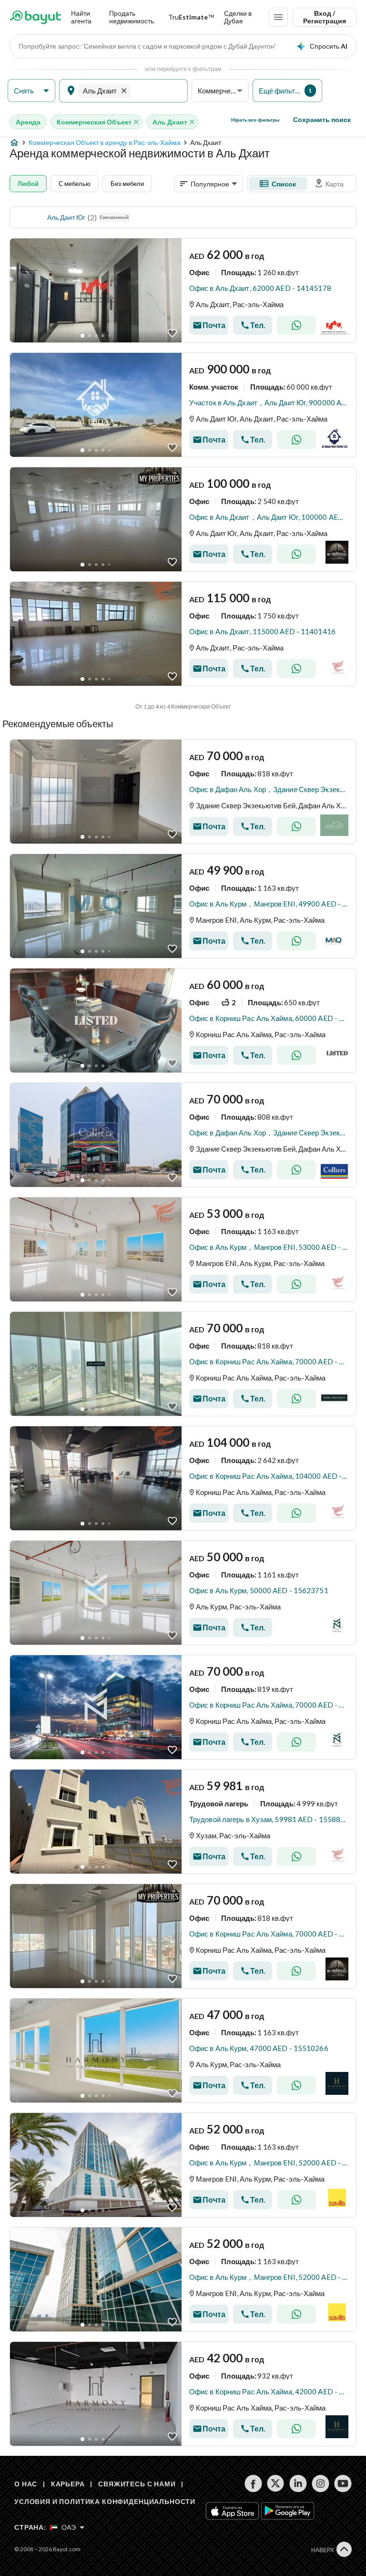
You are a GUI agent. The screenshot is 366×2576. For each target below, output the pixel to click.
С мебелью (75, 184)
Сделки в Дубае (238, 17)
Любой (28, 184)
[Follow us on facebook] (253, 2483)
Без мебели (127, 184)
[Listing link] (183, 290)
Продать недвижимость (132, 17)
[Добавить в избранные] (172, 333)
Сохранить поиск (322, 119)
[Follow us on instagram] (320, 2483)
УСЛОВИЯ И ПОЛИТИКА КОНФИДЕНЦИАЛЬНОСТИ (105, 2501)
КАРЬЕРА (68, 2484)
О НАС (26, 2484)
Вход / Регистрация (325, 17)
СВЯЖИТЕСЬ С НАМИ (137, 2484)
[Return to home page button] (36, 17)
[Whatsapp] (296, 325)
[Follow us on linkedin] (298, 2483)
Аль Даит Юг (66, 217)
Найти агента (81, 17)
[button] (31, 91)
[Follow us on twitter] (276, 2483)
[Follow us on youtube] (343, 2483)
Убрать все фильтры (255, 120)
